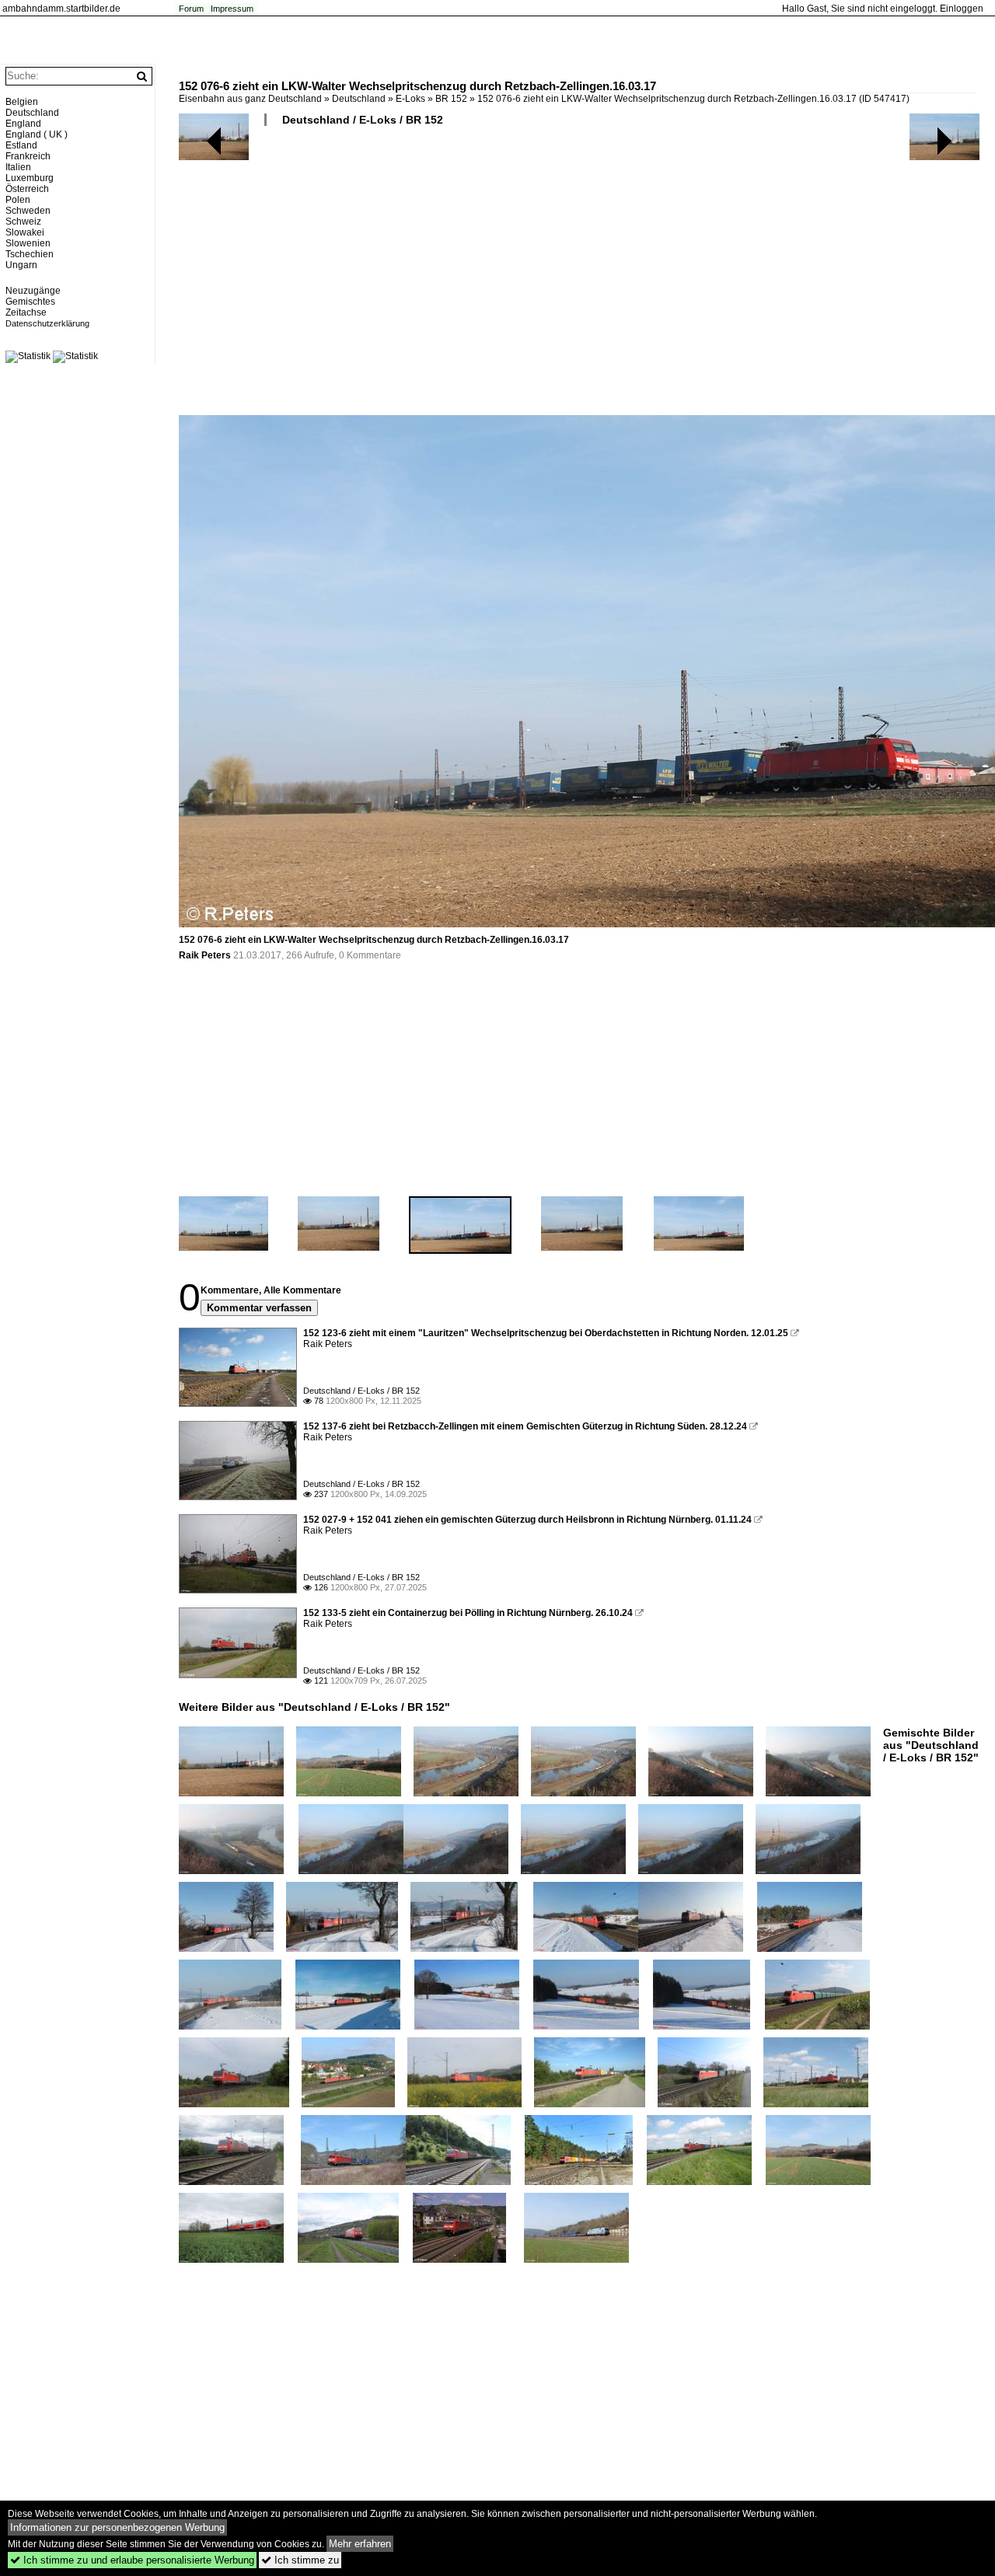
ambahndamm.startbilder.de (61, 9)
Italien (18, 167)
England (23, 124)
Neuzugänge (33, 291)
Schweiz (23, 222)
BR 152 (451, 99)
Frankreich (28, 156)
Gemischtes (30, 302)
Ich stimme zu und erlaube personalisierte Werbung (132, 2560)
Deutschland (359, 99)
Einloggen (962, 9)
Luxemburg (30, 178)
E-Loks (410, 99)
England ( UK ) (37, 134)
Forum (191, 9)
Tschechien (30, 254)
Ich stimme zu (300, 2560)
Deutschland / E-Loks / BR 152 (363, 120)
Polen (18, 200)
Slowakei (25, 232)
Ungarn (21, 265)
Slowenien (28, 243)
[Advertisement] (579, 277)
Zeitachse (26, 312)
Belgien (22, 102)
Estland (21, 145)
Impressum (232, 9)
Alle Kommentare (302, 1290)
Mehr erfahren (360, 2544)
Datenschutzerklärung (47, 323)
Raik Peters (205, 955)
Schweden (28, 211)
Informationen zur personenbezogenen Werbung (117, 2527)
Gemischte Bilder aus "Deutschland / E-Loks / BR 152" (931, 1745)
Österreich (27, 189)
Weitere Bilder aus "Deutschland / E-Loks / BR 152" (314, 1707)
